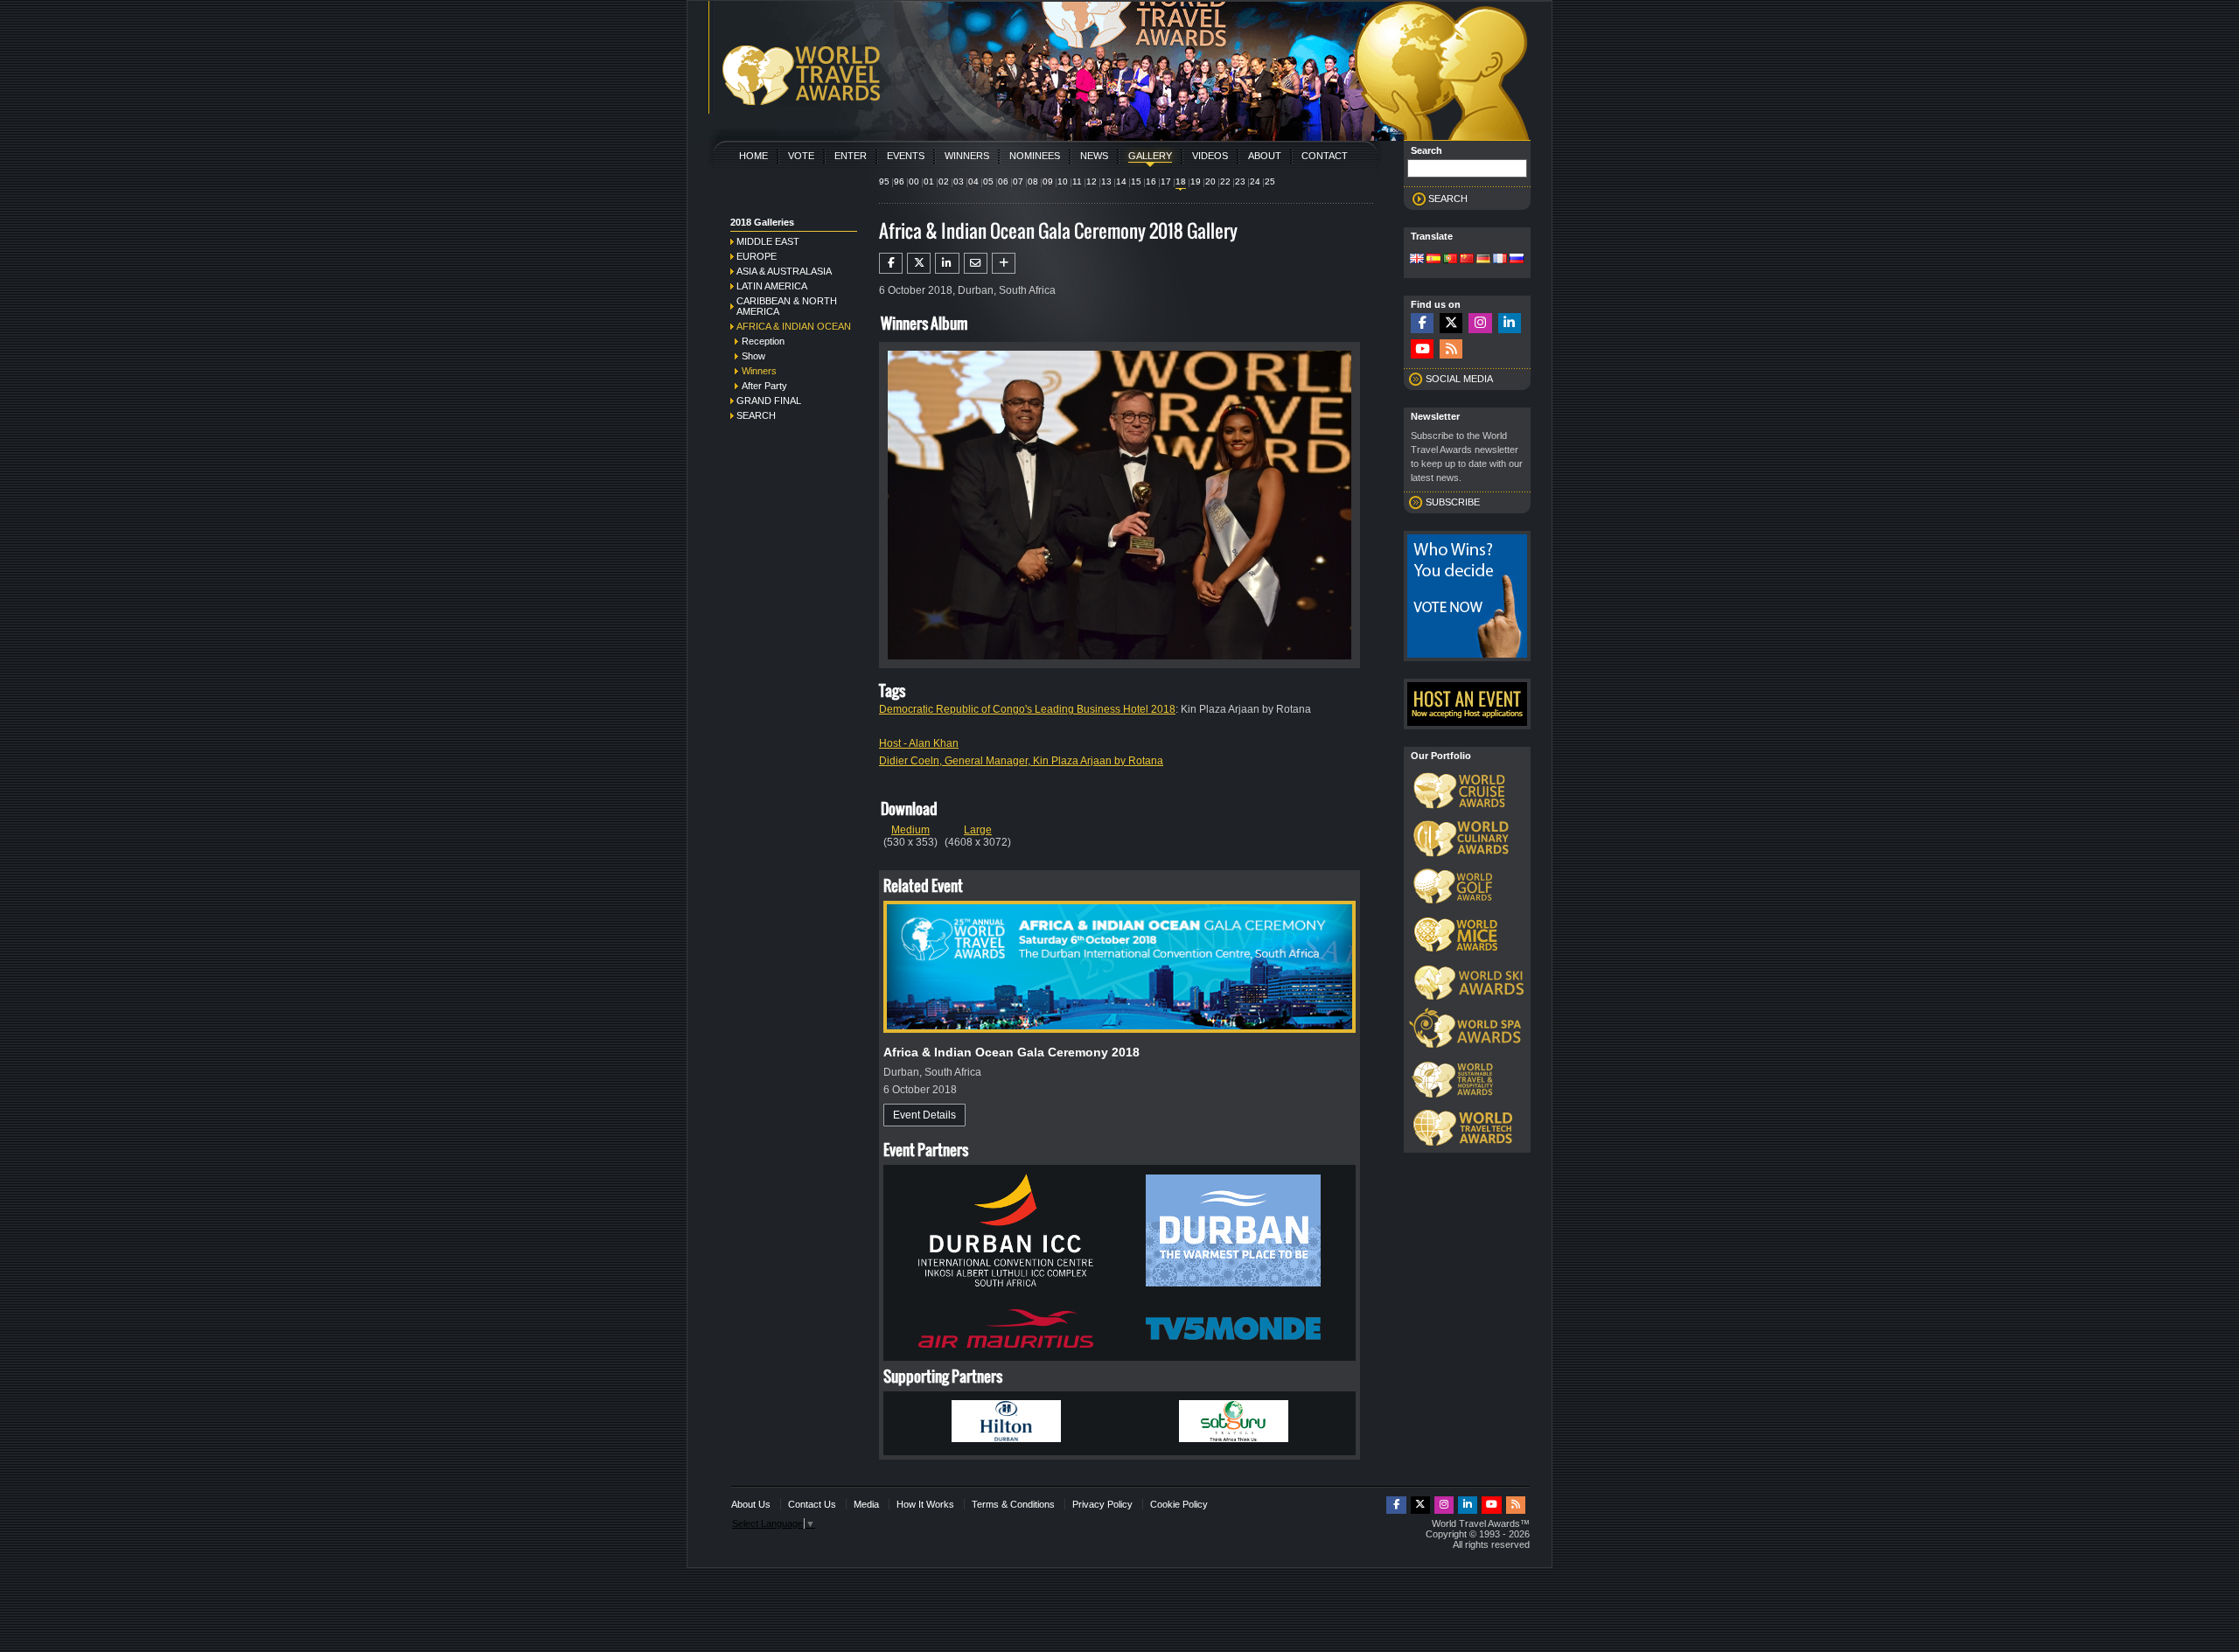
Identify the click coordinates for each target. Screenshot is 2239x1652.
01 (929, 181)
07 (1018, 181)
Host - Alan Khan (919, 743)
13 (1106, 181)
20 (1210, 181)
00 (914, 181)
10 (1063, 181)
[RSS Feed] (1451, 349)
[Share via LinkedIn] (947, 263)
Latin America (772, 286)
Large (978, 830)
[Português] (1450, 260)
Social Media (1459, 379)
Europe (757, 256)
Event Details (924, 1115)
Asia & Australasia (784, 271)
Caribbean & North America (787, 306)
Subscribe (1453, 502)
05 (988, 181)
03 (959, 181)
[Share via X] (919, 263)
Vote (801, 156)
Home (753, 156)
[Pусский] (1517, 260)
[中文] (1467, 260)
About (1265, 156)
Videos (1210, 156)
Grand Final (769, 401)
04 (973, 181)
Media (866, 1504)
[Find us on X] (1451, 323)
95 (884, 181)
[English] (1417, 260)
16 (1151, 181)
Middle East (768, 241)
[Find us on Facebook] (1422, 323)
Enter (851, 156)
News (1094, 156)
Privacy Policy (1102, 1504)
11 (1077, 181)
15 (1136, 181)
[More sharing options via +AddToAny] (1004, 263)
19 (1196, 181)
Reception (763, 341)
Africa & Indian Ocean (794, 326)
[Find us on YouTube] (1422, 349)
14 (1121, 181)
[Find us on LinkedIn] (1510, 323)
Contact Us (812, 1504)
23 (1240, 181)
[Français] (1500, 260)
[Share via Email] (976, 263)
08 (1033, 181)
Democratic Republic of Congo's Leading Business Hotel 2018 (1027, 709)
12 (1092, 181)
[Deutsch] (1483, 260)
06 (1003, 181)
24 (1255, 181)
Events (906, 156)
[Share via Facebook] (891, 263)
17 (1166, 181)
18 (1181, 181)
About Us (751, 1504)
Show (753, 356)
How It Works (925, 1504)
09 (1048, 181)
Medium (910, 830)
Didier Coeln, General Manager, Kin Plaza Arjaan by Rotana (1021, 761)
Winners (967, 156)
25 (1270, 181)
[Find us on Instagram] (1480, 323)
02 (944, 181)
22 (1225, 181)
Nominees (1035, 156)
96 (899, 181)
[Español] (1433, 260)
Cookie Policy (1179, 1504)
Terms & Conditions (1013, 1504)
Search (756, 415)
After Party (764, 386)
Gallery (1150, 156)
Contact (1325, 156)
